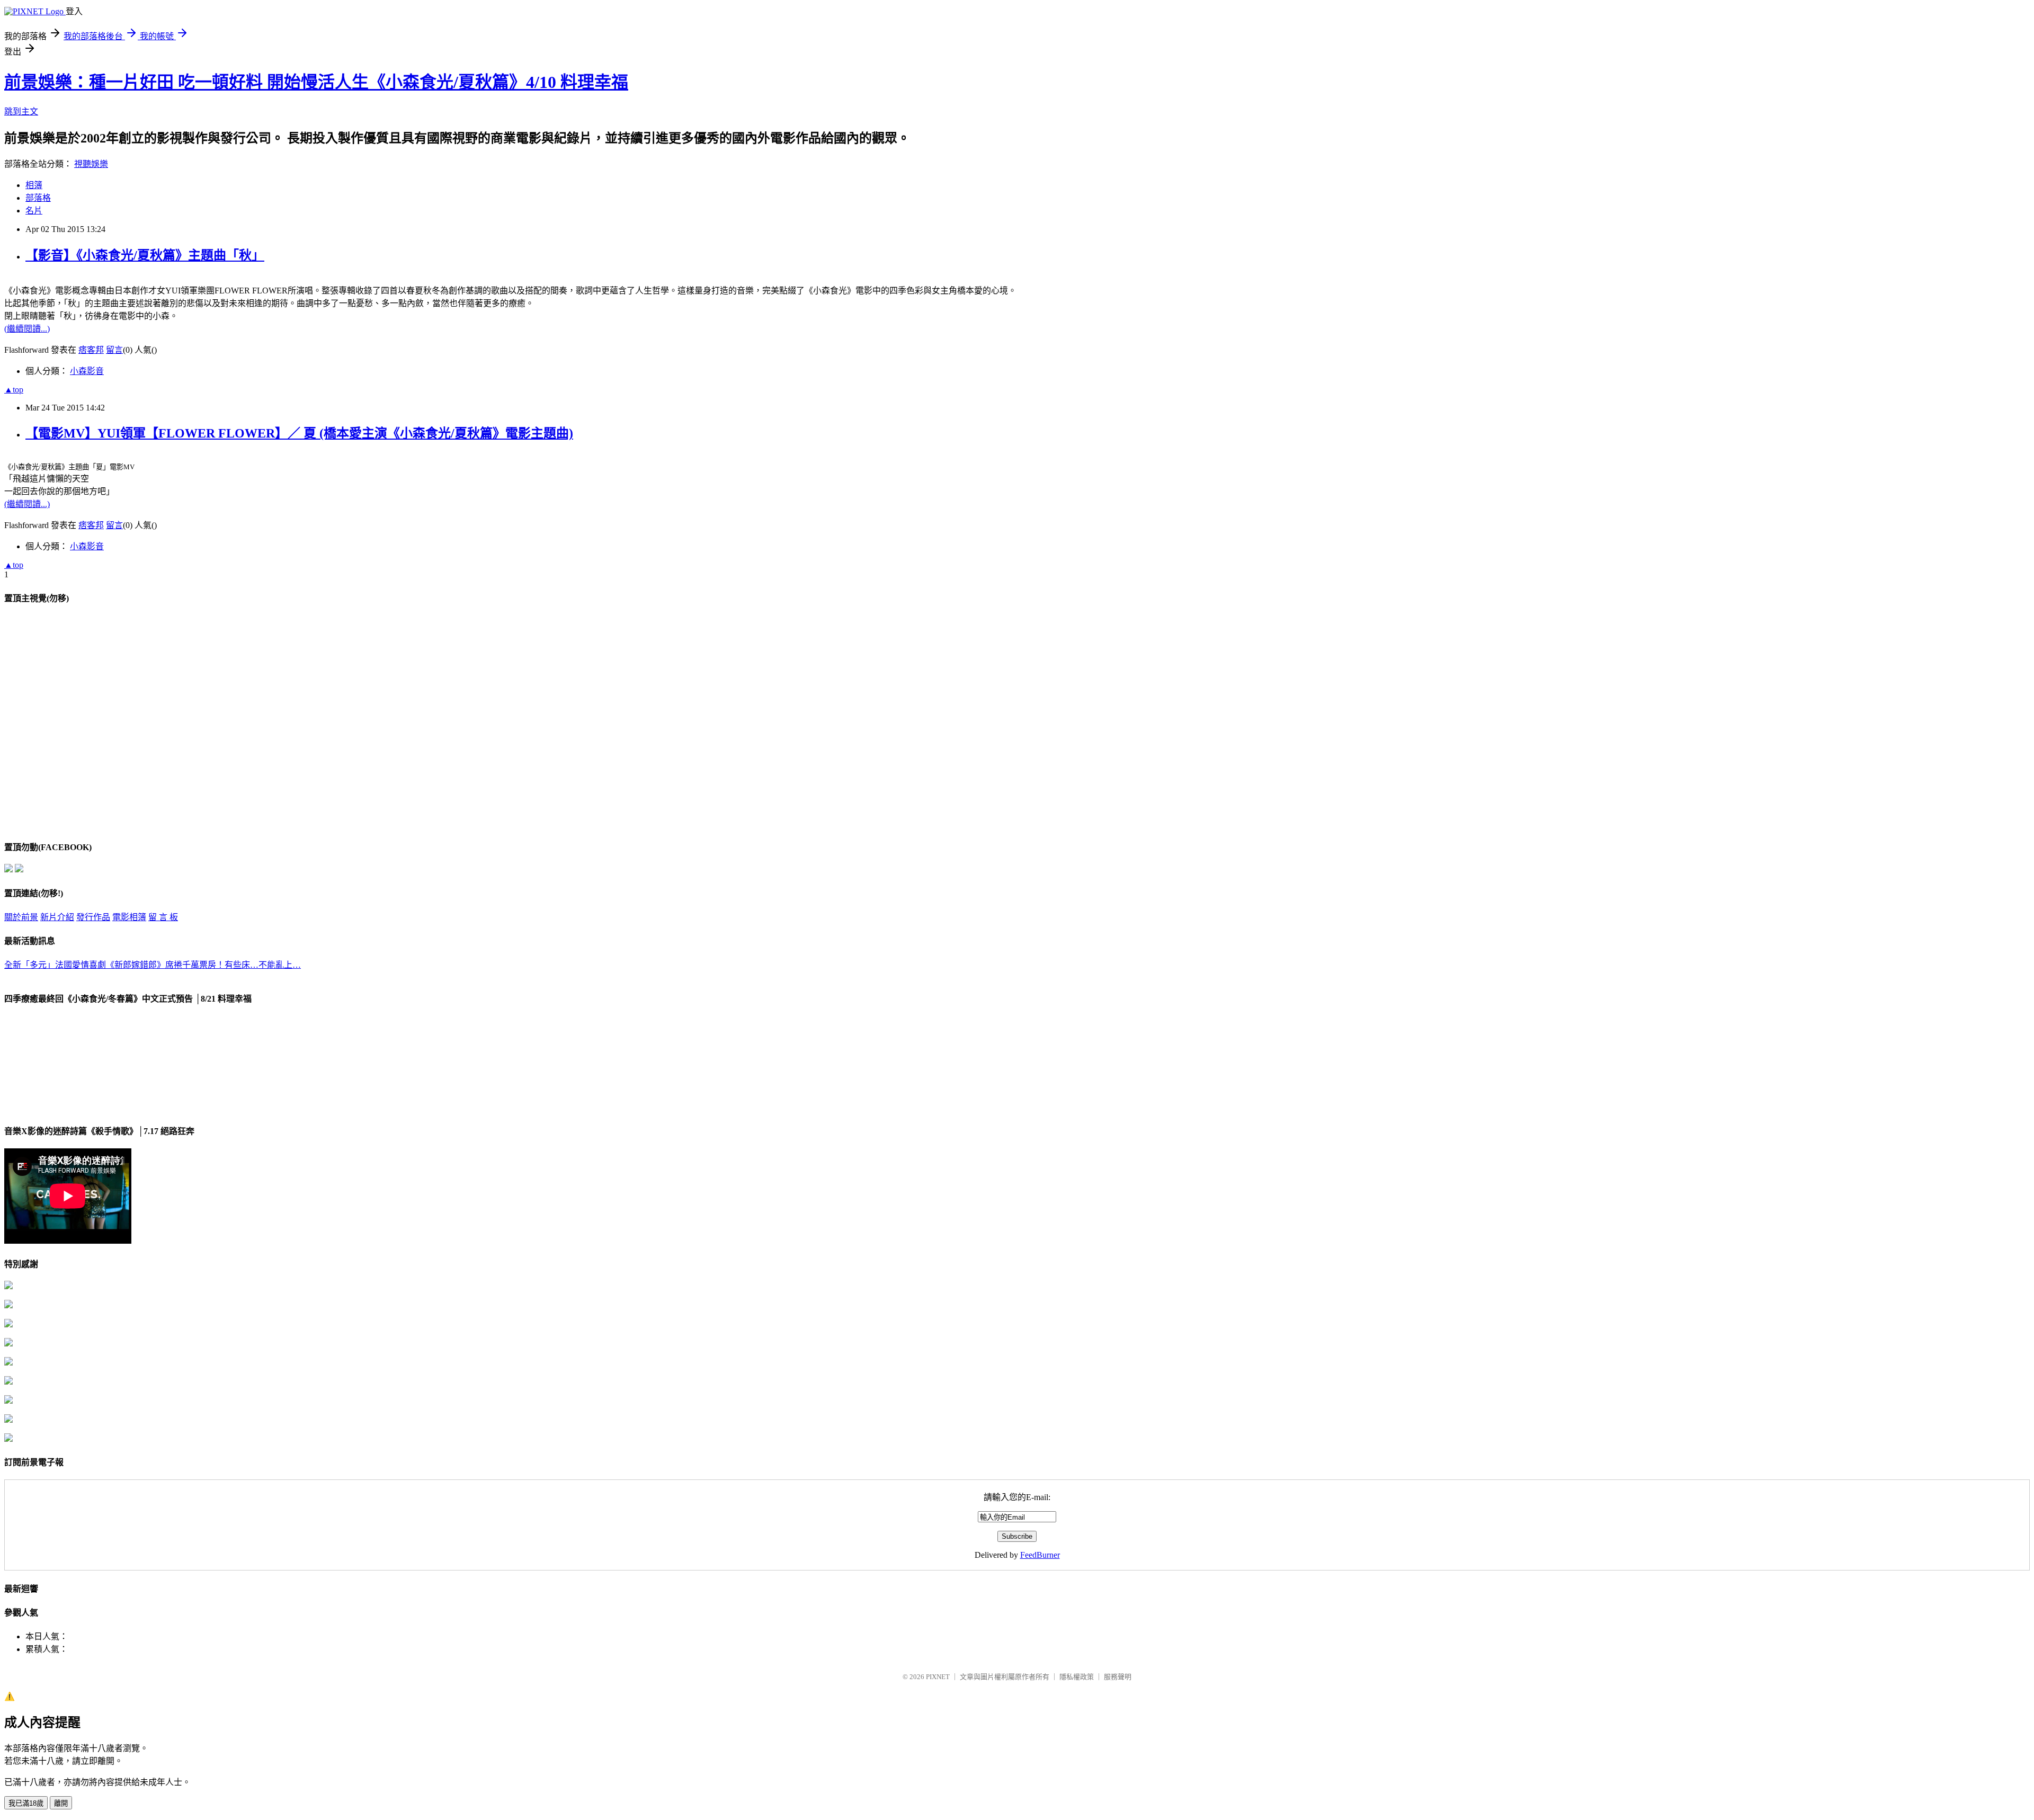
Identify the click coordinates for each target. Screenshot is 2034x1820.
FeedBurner (1040, 1555)
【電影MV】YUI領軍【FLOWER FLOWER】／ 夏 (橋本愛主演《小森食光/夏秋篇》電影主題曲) (299, 433)
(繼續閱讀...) (27, 329)
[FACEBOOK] (8, 869)
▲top (14, 390)
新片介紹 (57, 917)
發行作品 (93, 917)
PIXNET (938, 1677)
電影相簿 (129, 917)
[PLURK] (19, 869)
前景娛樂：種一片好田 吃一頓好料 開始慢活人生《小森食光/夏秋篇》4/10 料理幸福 (316, 82)
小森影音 (87, 371)
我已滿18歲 (26, 1803)
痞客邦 (91, 350)
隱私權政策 (1077, 1677)
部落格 (38, 198)
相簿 (34, 185)
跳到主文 (21, 111)
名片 (34, 211)
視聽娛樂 (91, 164)
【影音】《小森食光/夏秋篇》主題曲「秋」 (145, 255)
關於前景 (21, 917)
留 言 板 (163, 917)
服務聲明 (1118, 1677)
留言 (114, 350)
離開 (61, 1803)
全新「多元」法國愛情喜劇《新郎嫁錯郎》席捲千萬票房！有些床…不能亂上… (153, 965)
